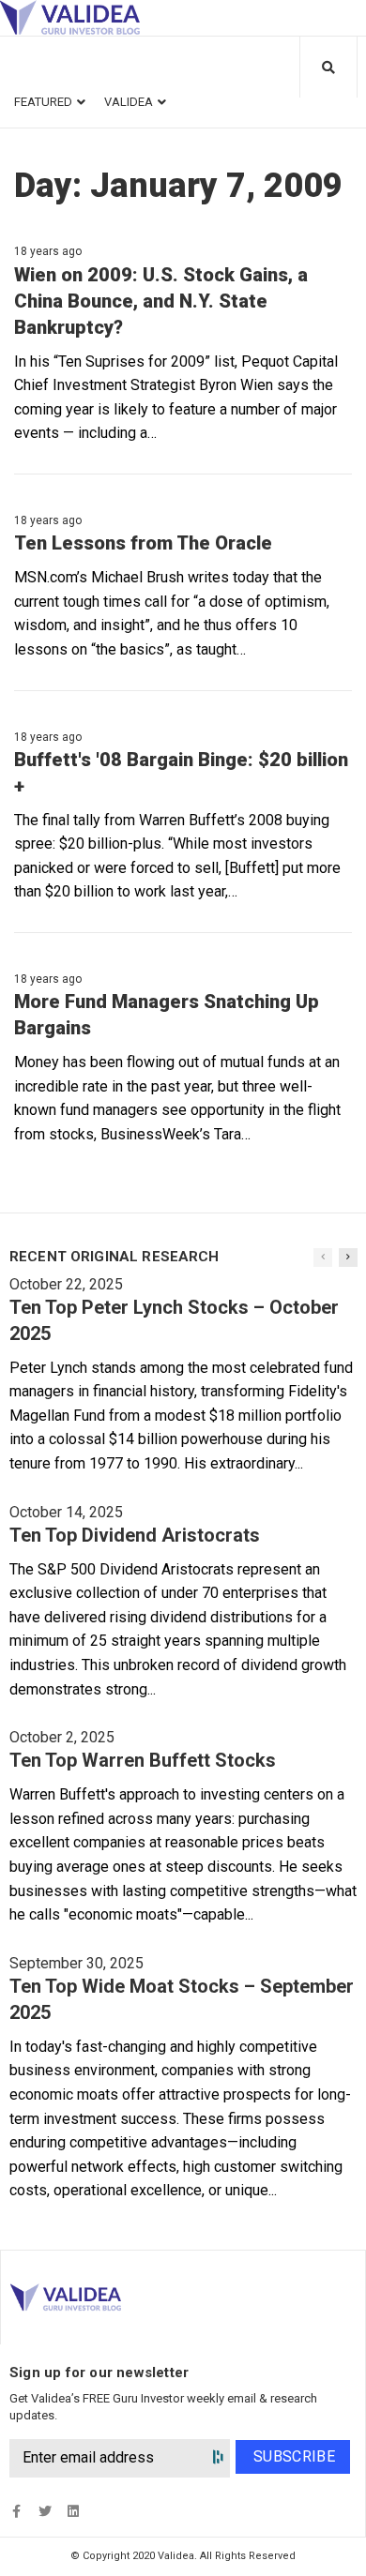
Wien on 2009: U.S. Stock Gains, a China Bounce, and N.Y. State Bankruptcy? (161, 301)
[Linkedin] (73, 2511)
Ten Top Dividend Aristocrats (135, 1535)
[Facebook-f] (16, 2511)
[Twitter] (45, 2511)
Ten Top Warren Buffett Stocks (143, 1760)
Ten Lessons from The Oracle (143, 543)
